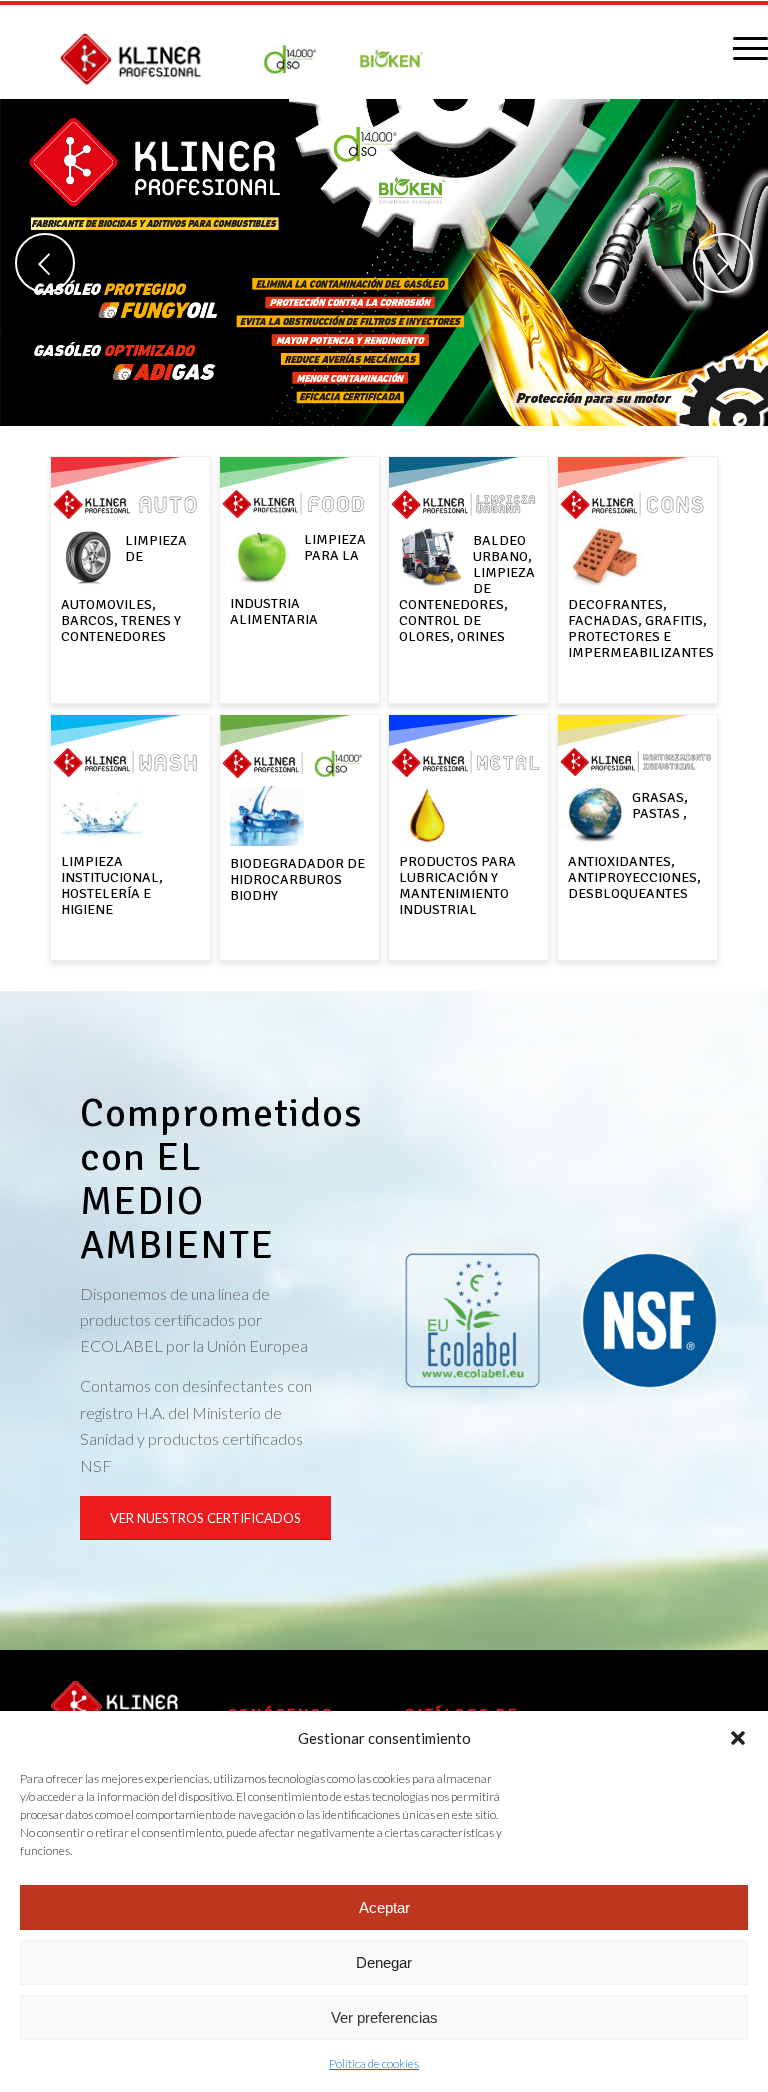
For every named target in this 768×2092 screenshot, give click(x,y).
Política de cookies (374, 2063)
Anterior (45, 263)
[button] (738, 1738)
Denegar (384, 1962)
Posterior (723, 263)
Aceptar (384, 1907)
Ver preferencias (384, 2017)
